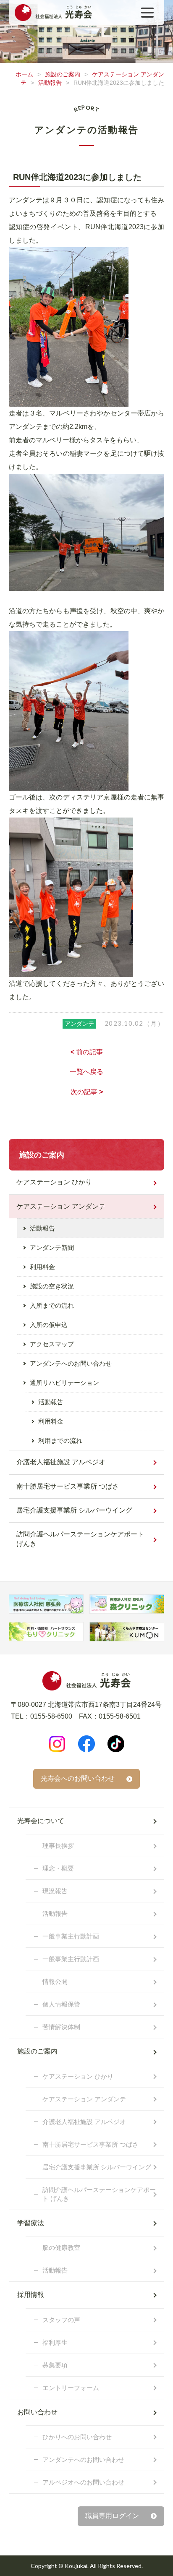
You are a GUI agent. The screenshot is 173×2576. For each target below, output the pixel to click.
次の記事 (87, 1092)
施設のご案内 (63, 74)
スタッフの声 (61, 2320)
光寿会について (41, 1821)
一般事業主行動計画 (71, 1936)
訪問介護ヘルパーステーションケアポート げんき (80, 1539)
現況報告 (55, 1891)
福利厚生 (55, 2342)
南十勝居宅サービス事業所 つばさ (68, 1486)
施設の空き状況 (52, 1286)
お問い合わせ (37, 2412)
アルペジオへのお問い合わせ (83, 2482)
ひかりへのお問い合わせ (77, 2437)
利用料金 (42, 1267)
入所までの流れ (52, 1305)
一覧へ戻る (86, 1072)
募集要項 (55, 2365)
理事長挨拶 (58, 1846)
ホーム (24, 74)
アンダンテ (79, 1024)
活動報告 (50, 83)
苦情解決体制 (61, 2027)
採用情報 (31, 2295)
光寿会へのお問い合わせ (78, 1778)
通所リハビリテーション (64, 1383)
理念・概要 (58, 1868)
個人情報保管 (61, 2004)
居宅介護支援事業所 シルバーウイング (74, 1510)
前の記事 (87, 1052)
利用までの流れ (60, 1441)
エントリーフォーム (71, 2388)
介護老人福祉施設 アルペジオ (61, 1462)
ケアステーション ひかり (54, 1182)
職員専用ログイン (112, 2516)
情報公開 (55, 1982)
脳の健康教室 (61, 2248)
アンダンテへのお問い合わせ (71, 1363)
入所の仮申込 (49, 1325)
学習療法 (31, 2223)
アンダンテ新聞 (52, 1248)
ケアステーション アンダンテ (61, 1206)
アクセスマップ (52, 1344)
